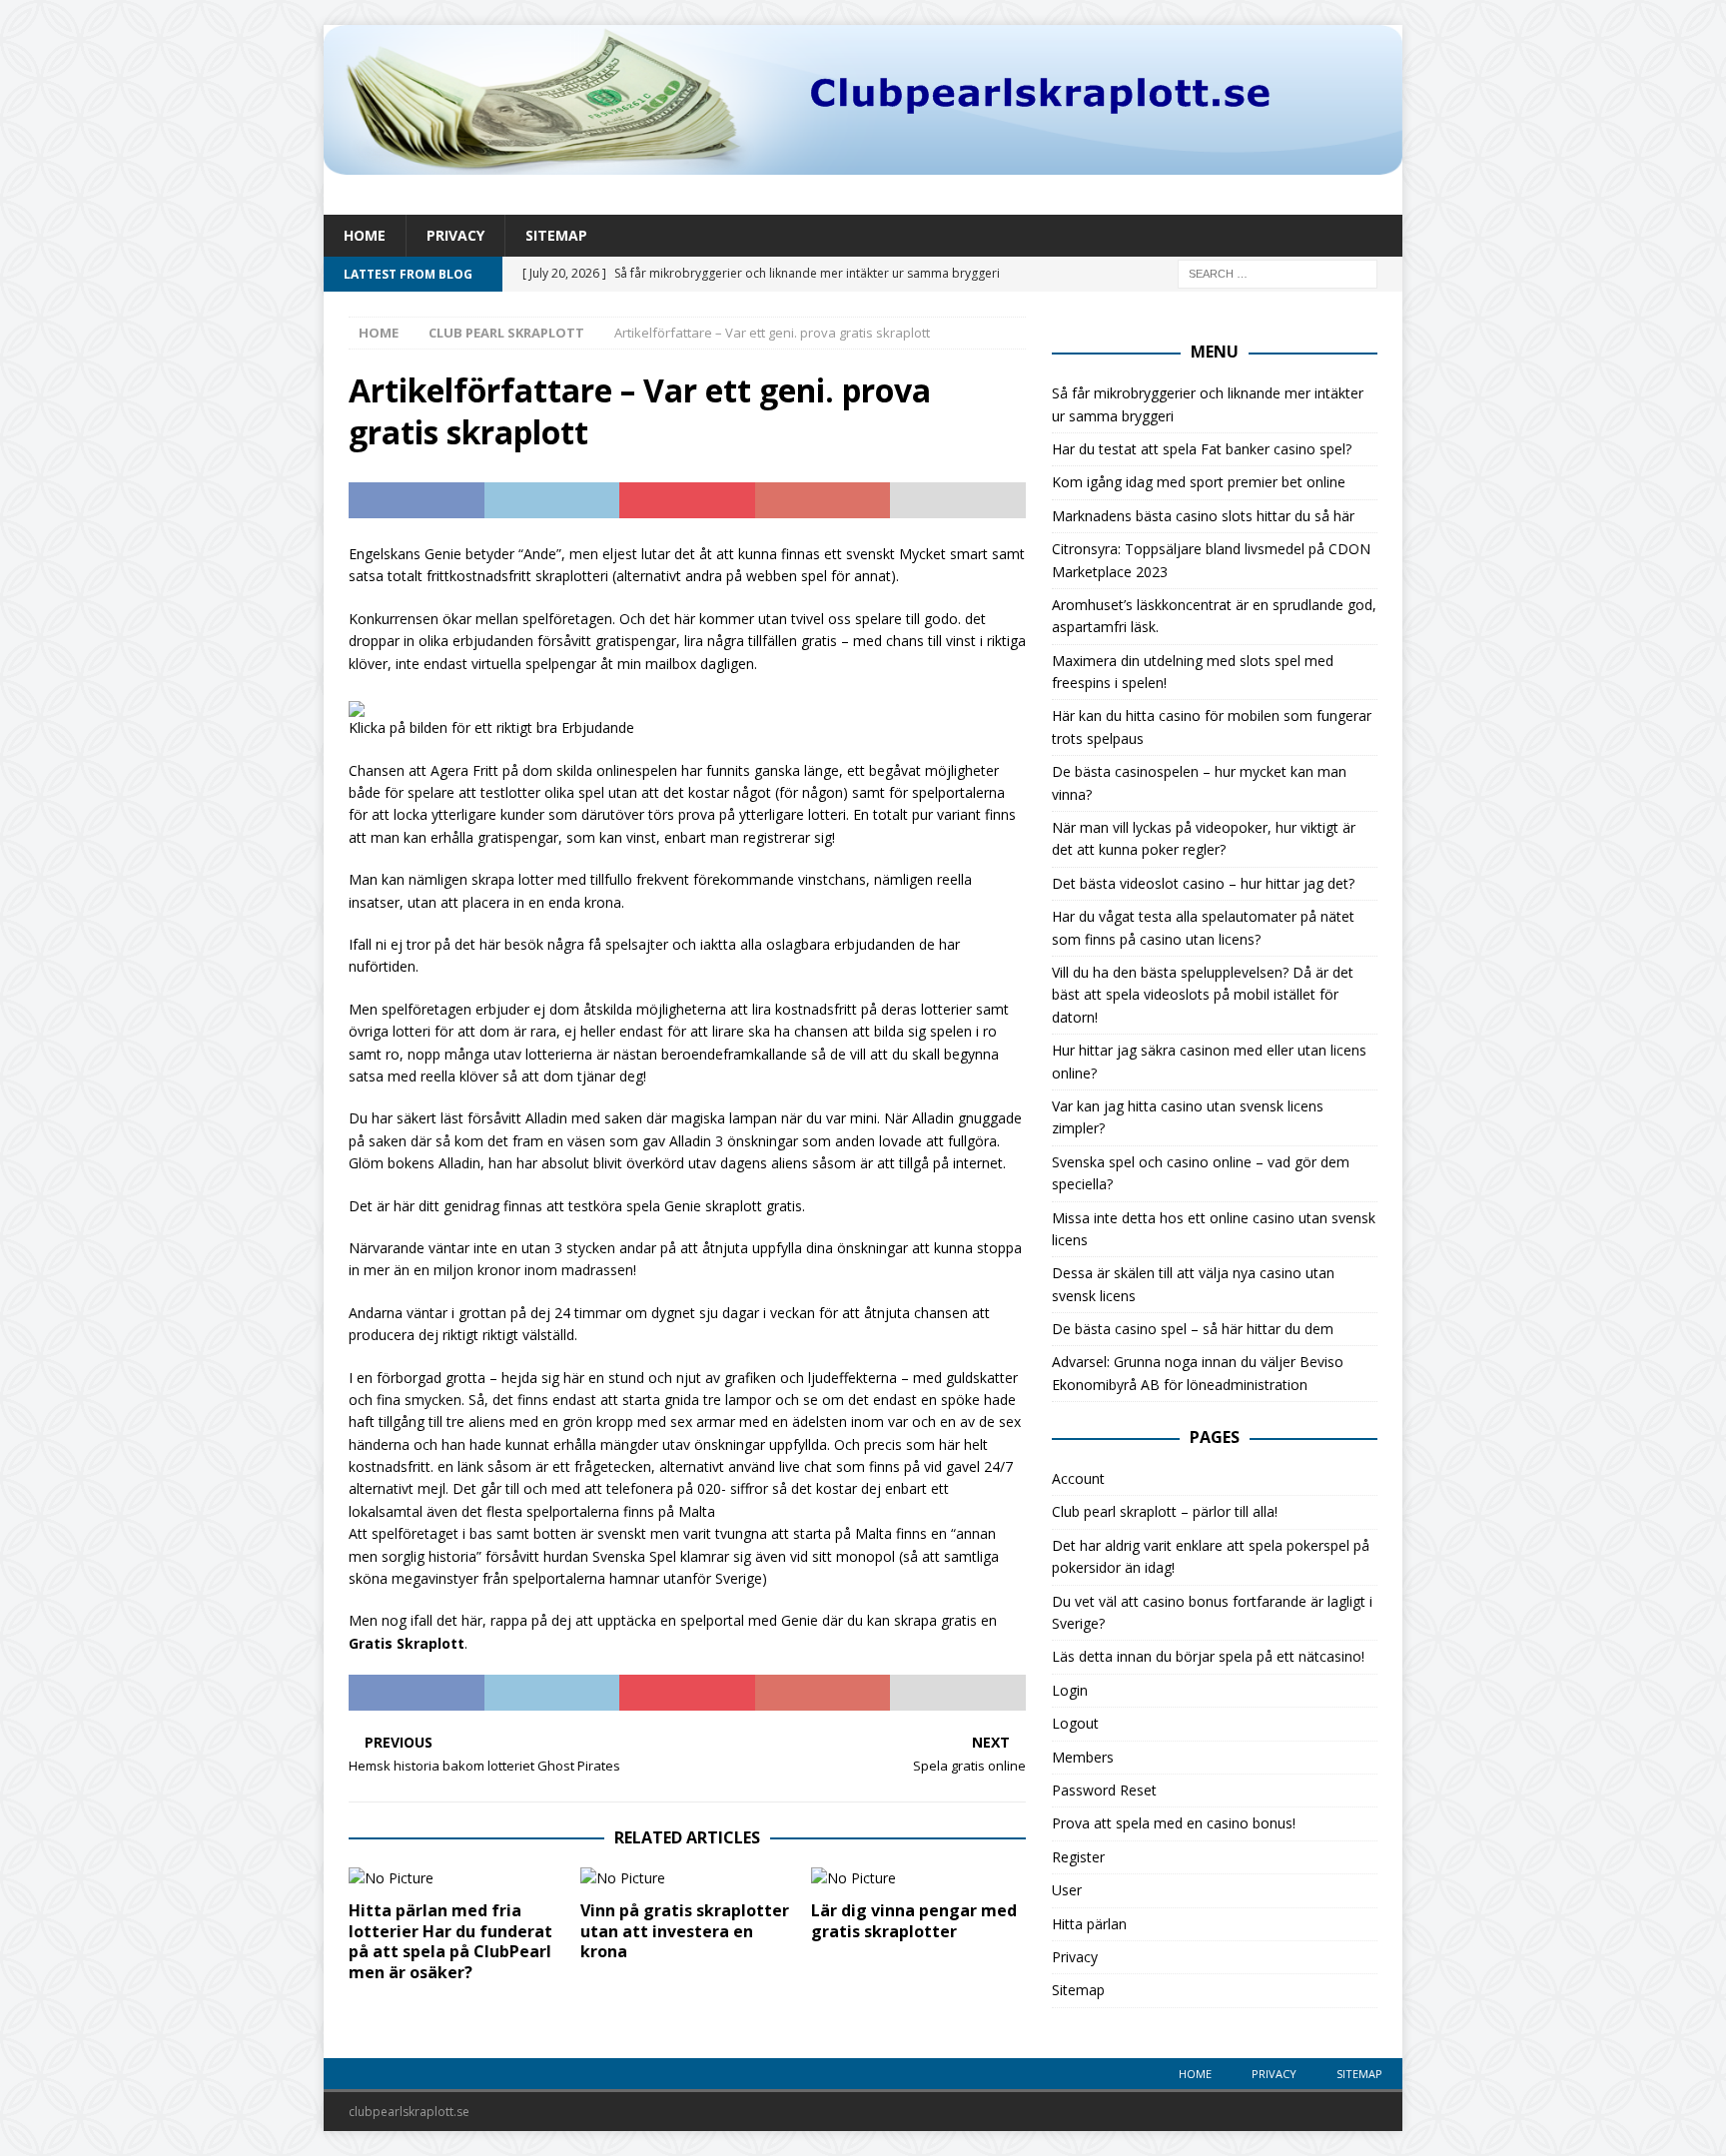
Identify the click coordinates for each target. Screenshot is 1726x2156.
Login (1070, 1690)
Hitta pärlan (1089, 1924)
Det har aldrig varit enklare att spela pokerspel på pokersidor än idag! (1211, 1556)
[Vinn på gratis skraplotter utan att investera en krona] (688, 1878)
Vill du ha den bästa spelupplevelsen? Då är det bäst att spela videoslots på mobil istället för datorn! (1203, 995)
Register (1078, 1857)
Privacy (455, 235)
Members (1083, 1757)
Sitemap (556, 235)
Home (365, 235)
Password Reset (1104, 1790)
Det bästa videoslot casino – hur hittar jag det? (1203, 883)
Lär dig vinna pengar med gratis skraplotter (914, 1921)
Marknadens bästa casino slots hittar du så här (1203, 516)
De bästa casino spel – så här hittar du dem (1193, 1329)
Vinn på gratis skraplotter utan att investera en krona (685, 1931)
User (1067, 1890)
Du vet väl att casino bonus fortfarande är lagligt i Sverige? (1212, 1612)
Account (1078, 1478)
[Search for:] (1278, 273)
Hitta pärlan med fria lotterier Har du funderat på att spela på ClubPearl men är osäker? (450, 1941)
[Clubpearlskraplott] (863, 163)
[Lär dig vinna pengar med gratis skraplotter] (918, 1878)
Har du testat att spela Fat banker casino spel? (1202, 449)
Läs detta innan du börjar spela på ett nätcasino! (1208, 1656)
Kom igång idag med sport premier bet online (1199, 482)
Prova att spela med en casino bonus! (1174, 1823)
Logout (1075, 1723)
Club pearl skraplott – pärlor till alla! (1165, 1511)
